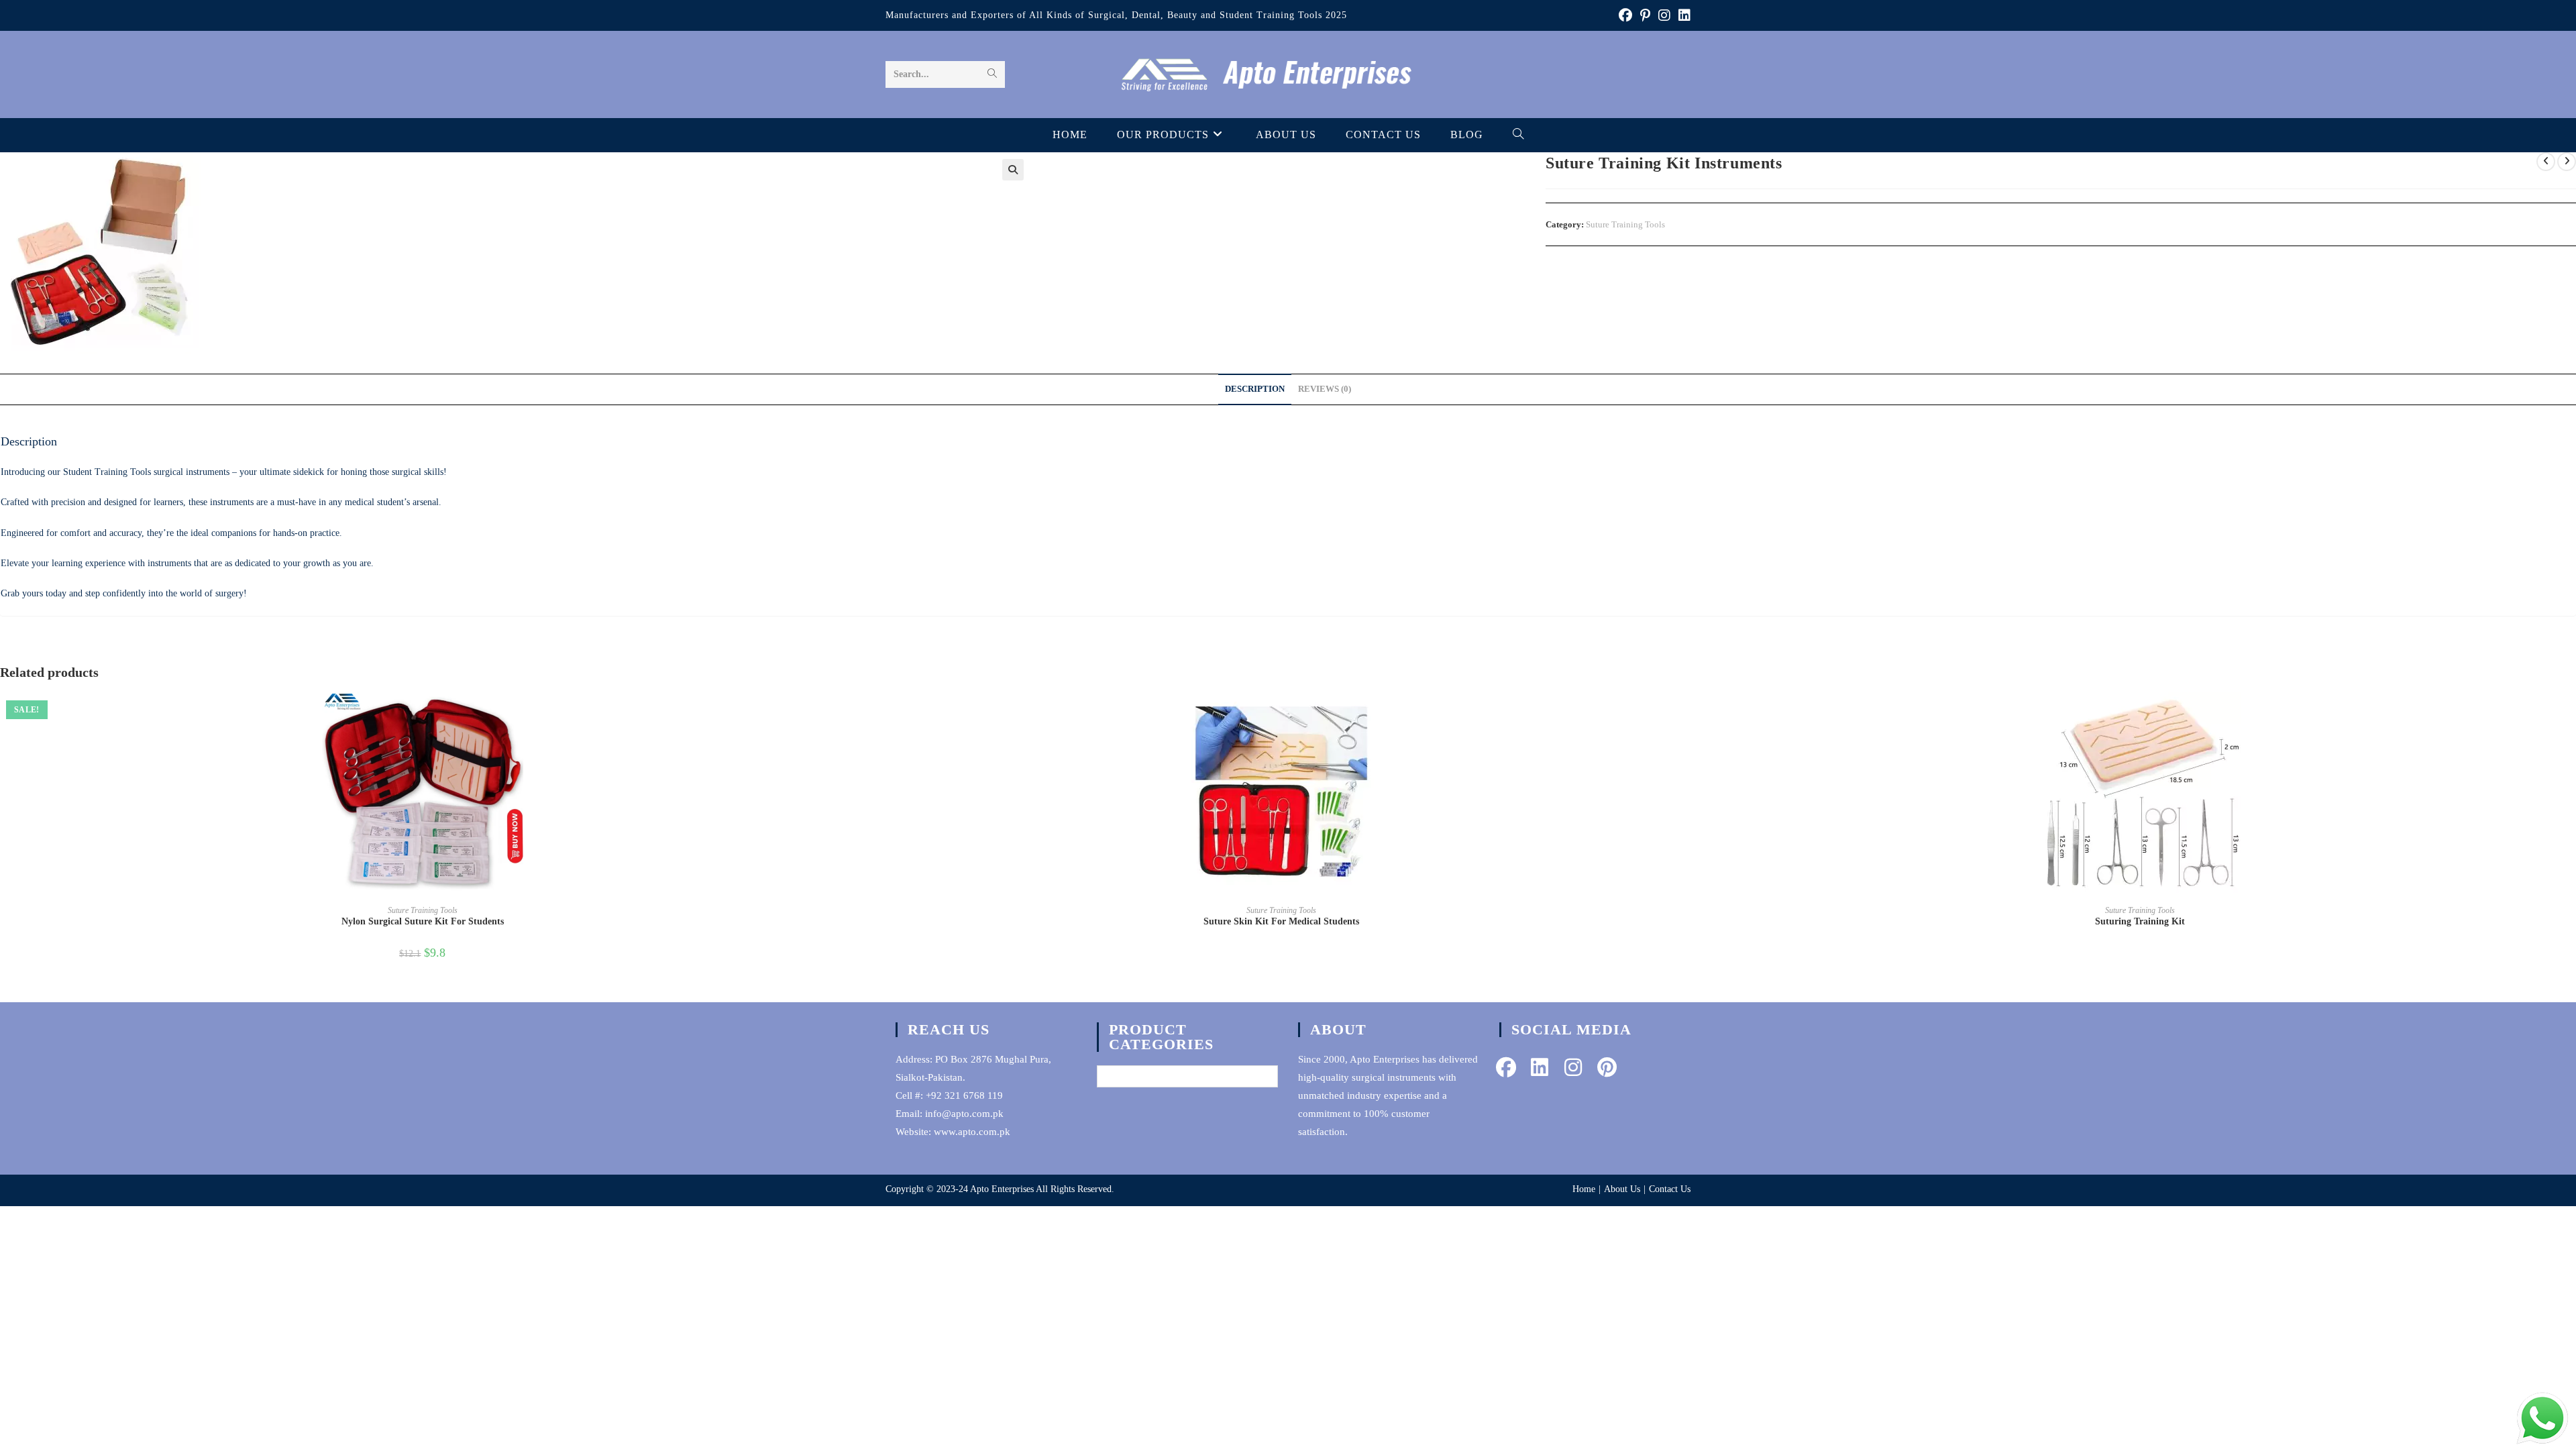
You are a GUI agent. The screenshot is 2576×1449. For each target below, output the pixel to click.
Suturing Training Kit (2140, 921)
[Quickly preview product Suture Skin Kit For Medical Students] (1699, 715)
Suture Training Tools (1625, 224)
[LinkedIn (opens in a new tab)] (1682, 15)
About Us (1622, 1189)
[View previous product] (2546, 162)
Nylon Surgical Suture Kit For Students (423, 921)
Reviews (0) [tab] (1325, 389)
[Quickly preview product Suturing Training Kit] (2558, 715)
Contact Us (1670, 1189)
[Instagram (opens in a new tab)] (1664, 15)
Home (1584, 1189)
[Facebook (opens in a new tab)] (1625, 15)
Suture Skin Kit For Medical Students (1281, 921)
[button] (1013, 170)
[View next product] (2567, 162)
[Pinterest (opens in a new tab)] (1645, 15)
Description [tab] (1255, 389)
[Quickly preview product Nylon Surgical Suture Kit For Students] (841, 715)
